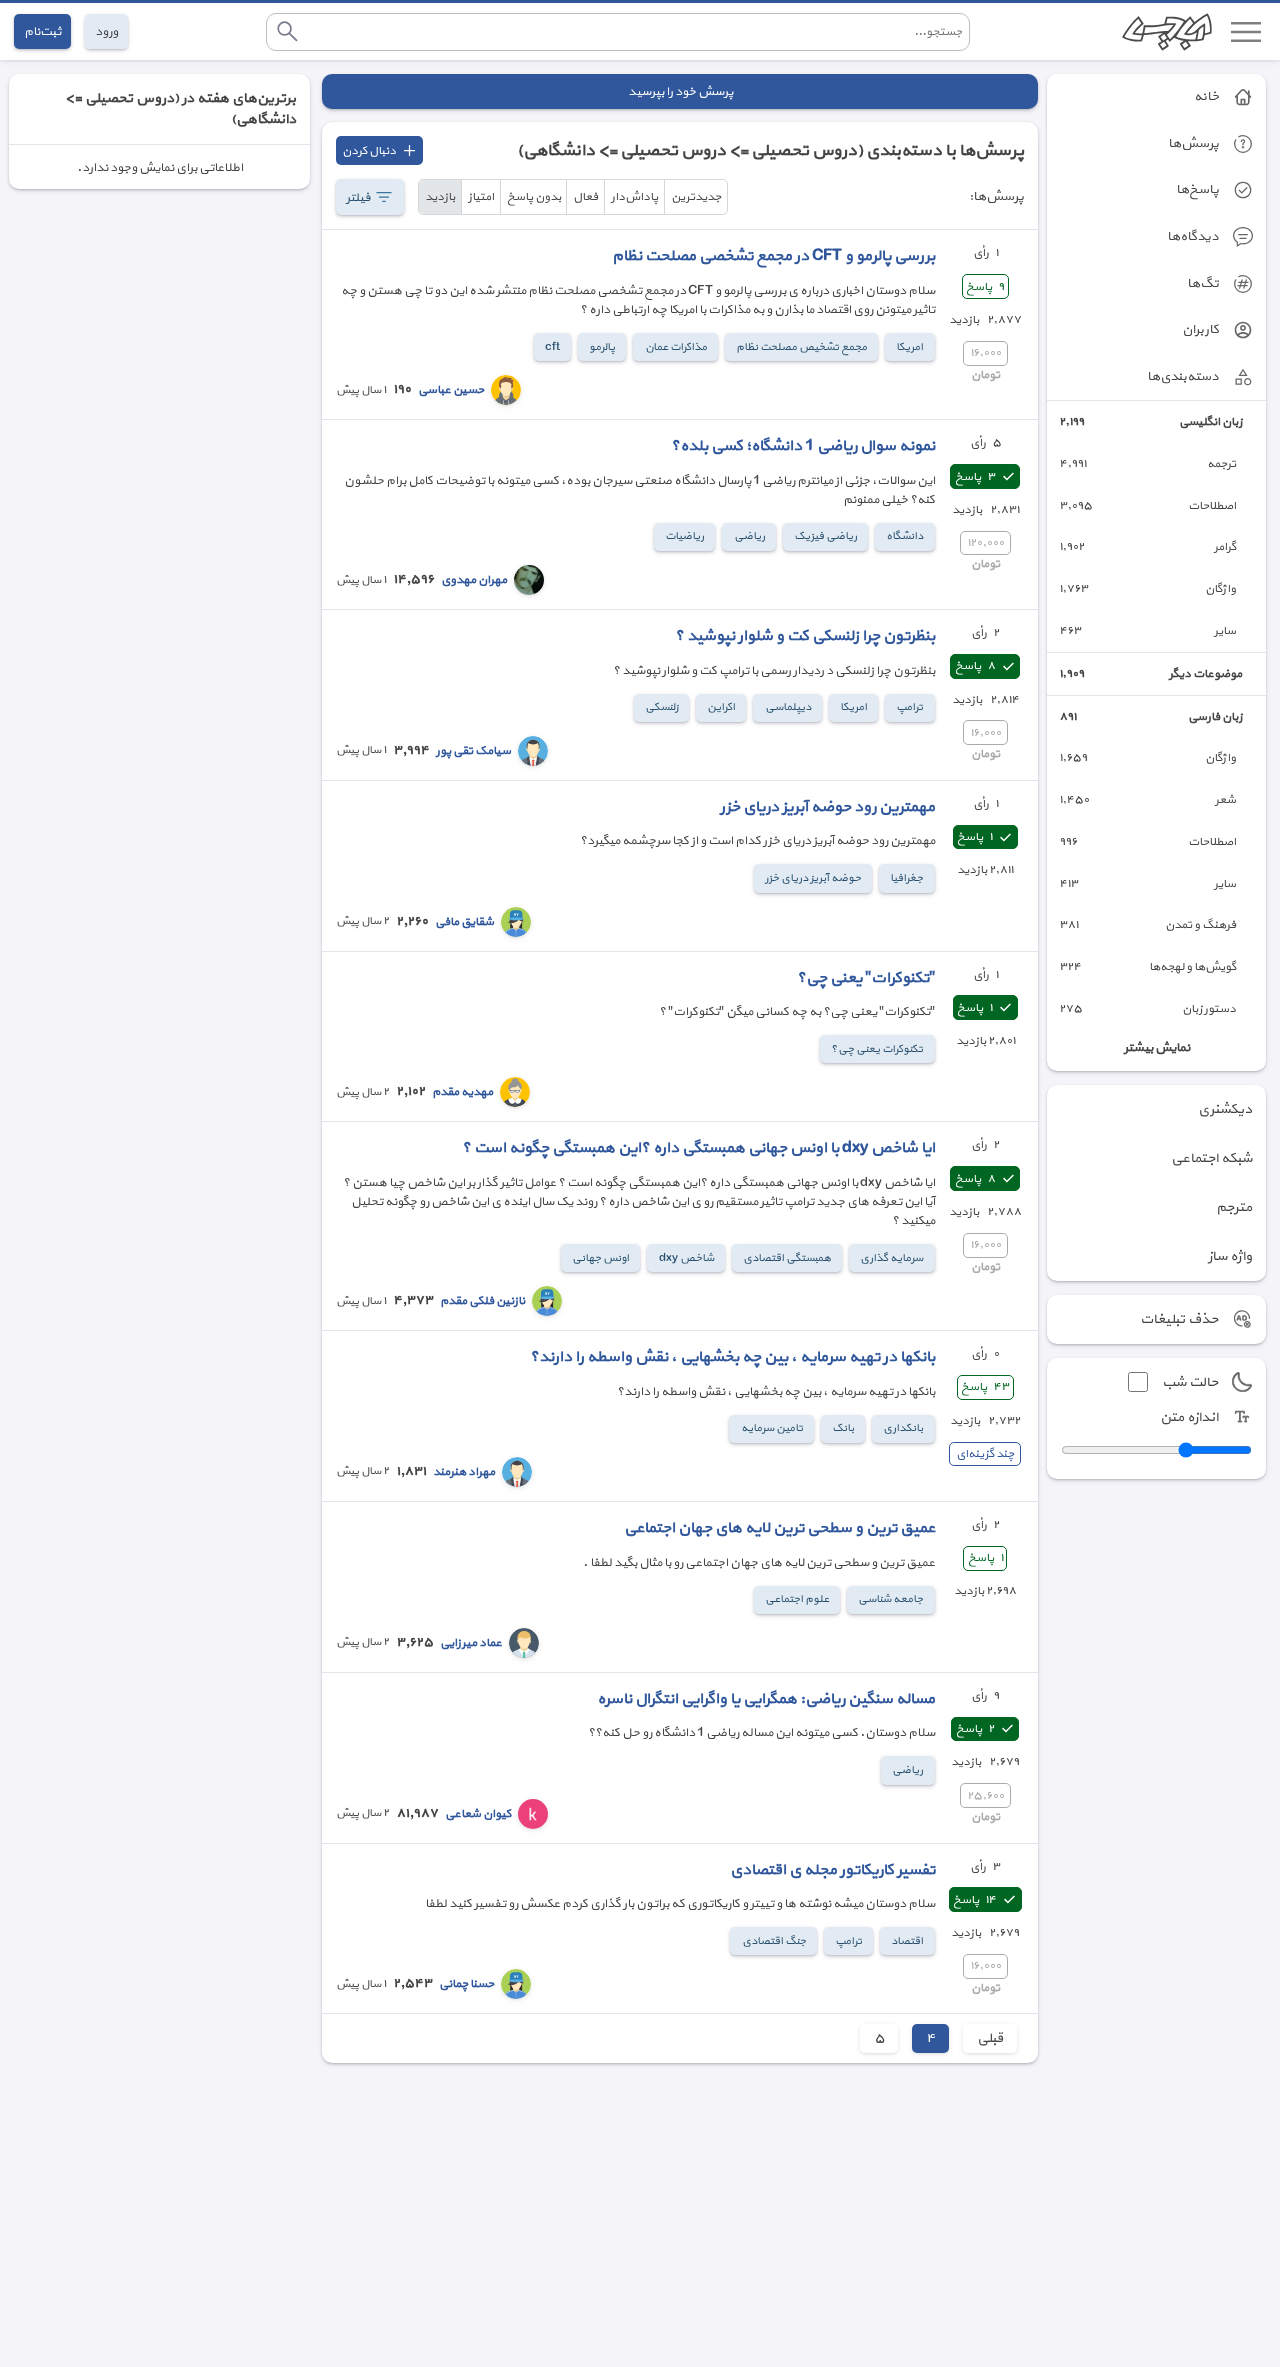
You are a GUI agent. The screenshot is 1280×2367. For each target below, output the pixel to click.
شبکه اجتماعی (1211, 1158)
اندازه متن (1189, 1417)
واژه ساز (1230, 1256)
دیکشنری (1225, 1109)
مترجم (1234, 1207)
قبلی (990, 2038)
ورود (106, 31)
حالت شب (1190, 1382)
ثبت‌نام (42, 31)
